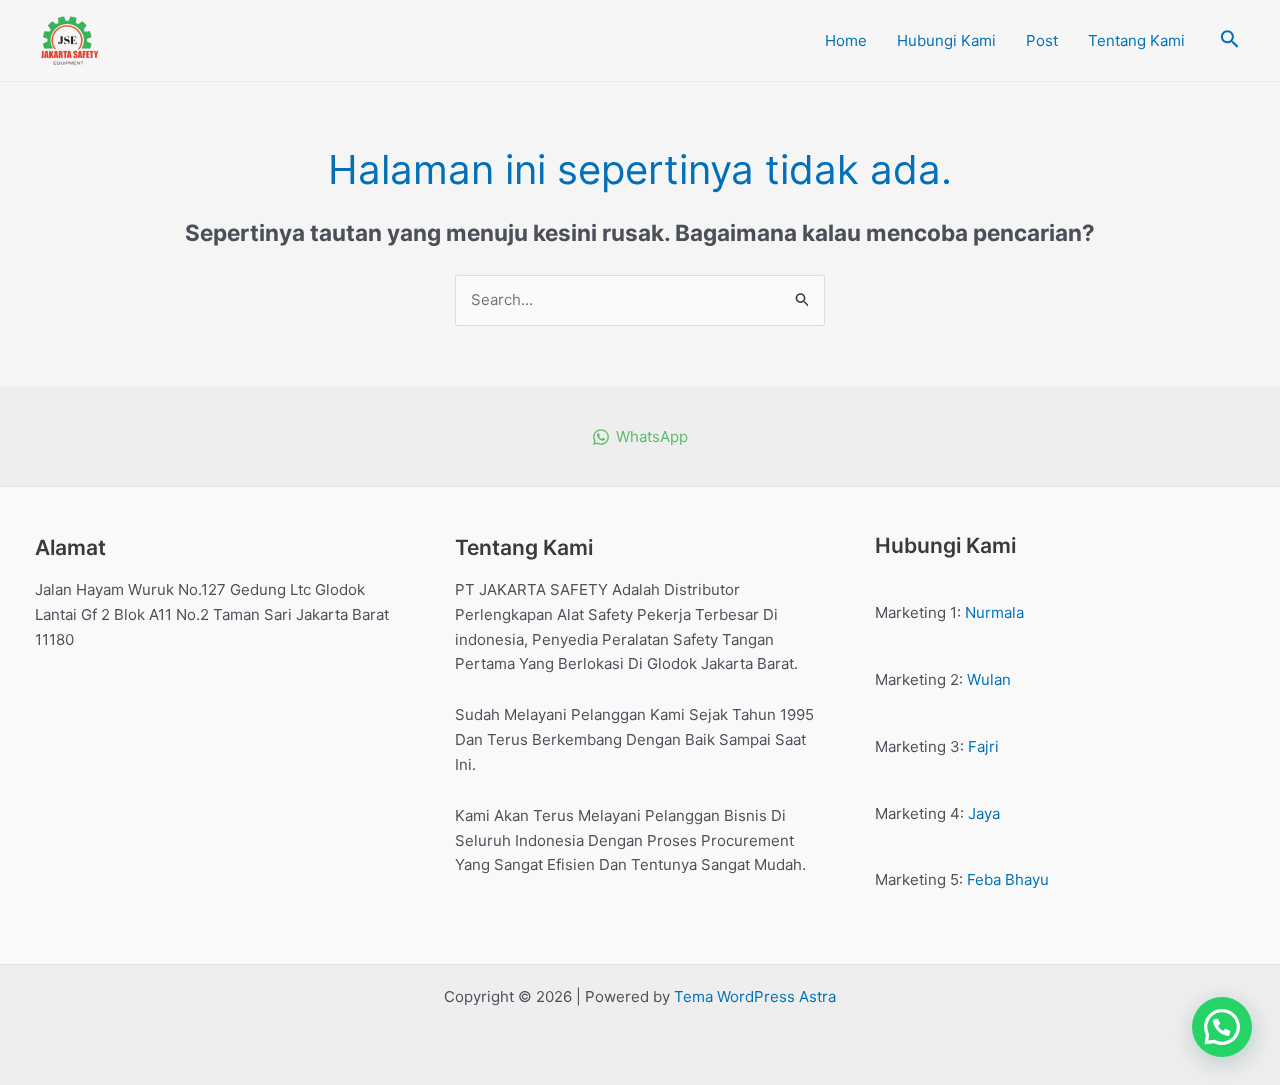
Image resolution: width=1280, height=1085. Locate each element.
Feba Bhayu (1008, 879)
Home (846, 40)
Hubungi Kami (946, 40)
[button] (1222, 1027)
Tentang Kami (1136, 40)
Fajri (983, 746)
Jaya (984, 813)
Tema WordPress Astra (755, 996)
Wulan (989, 679)
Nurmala (994, 612)
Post (1042, 40)
